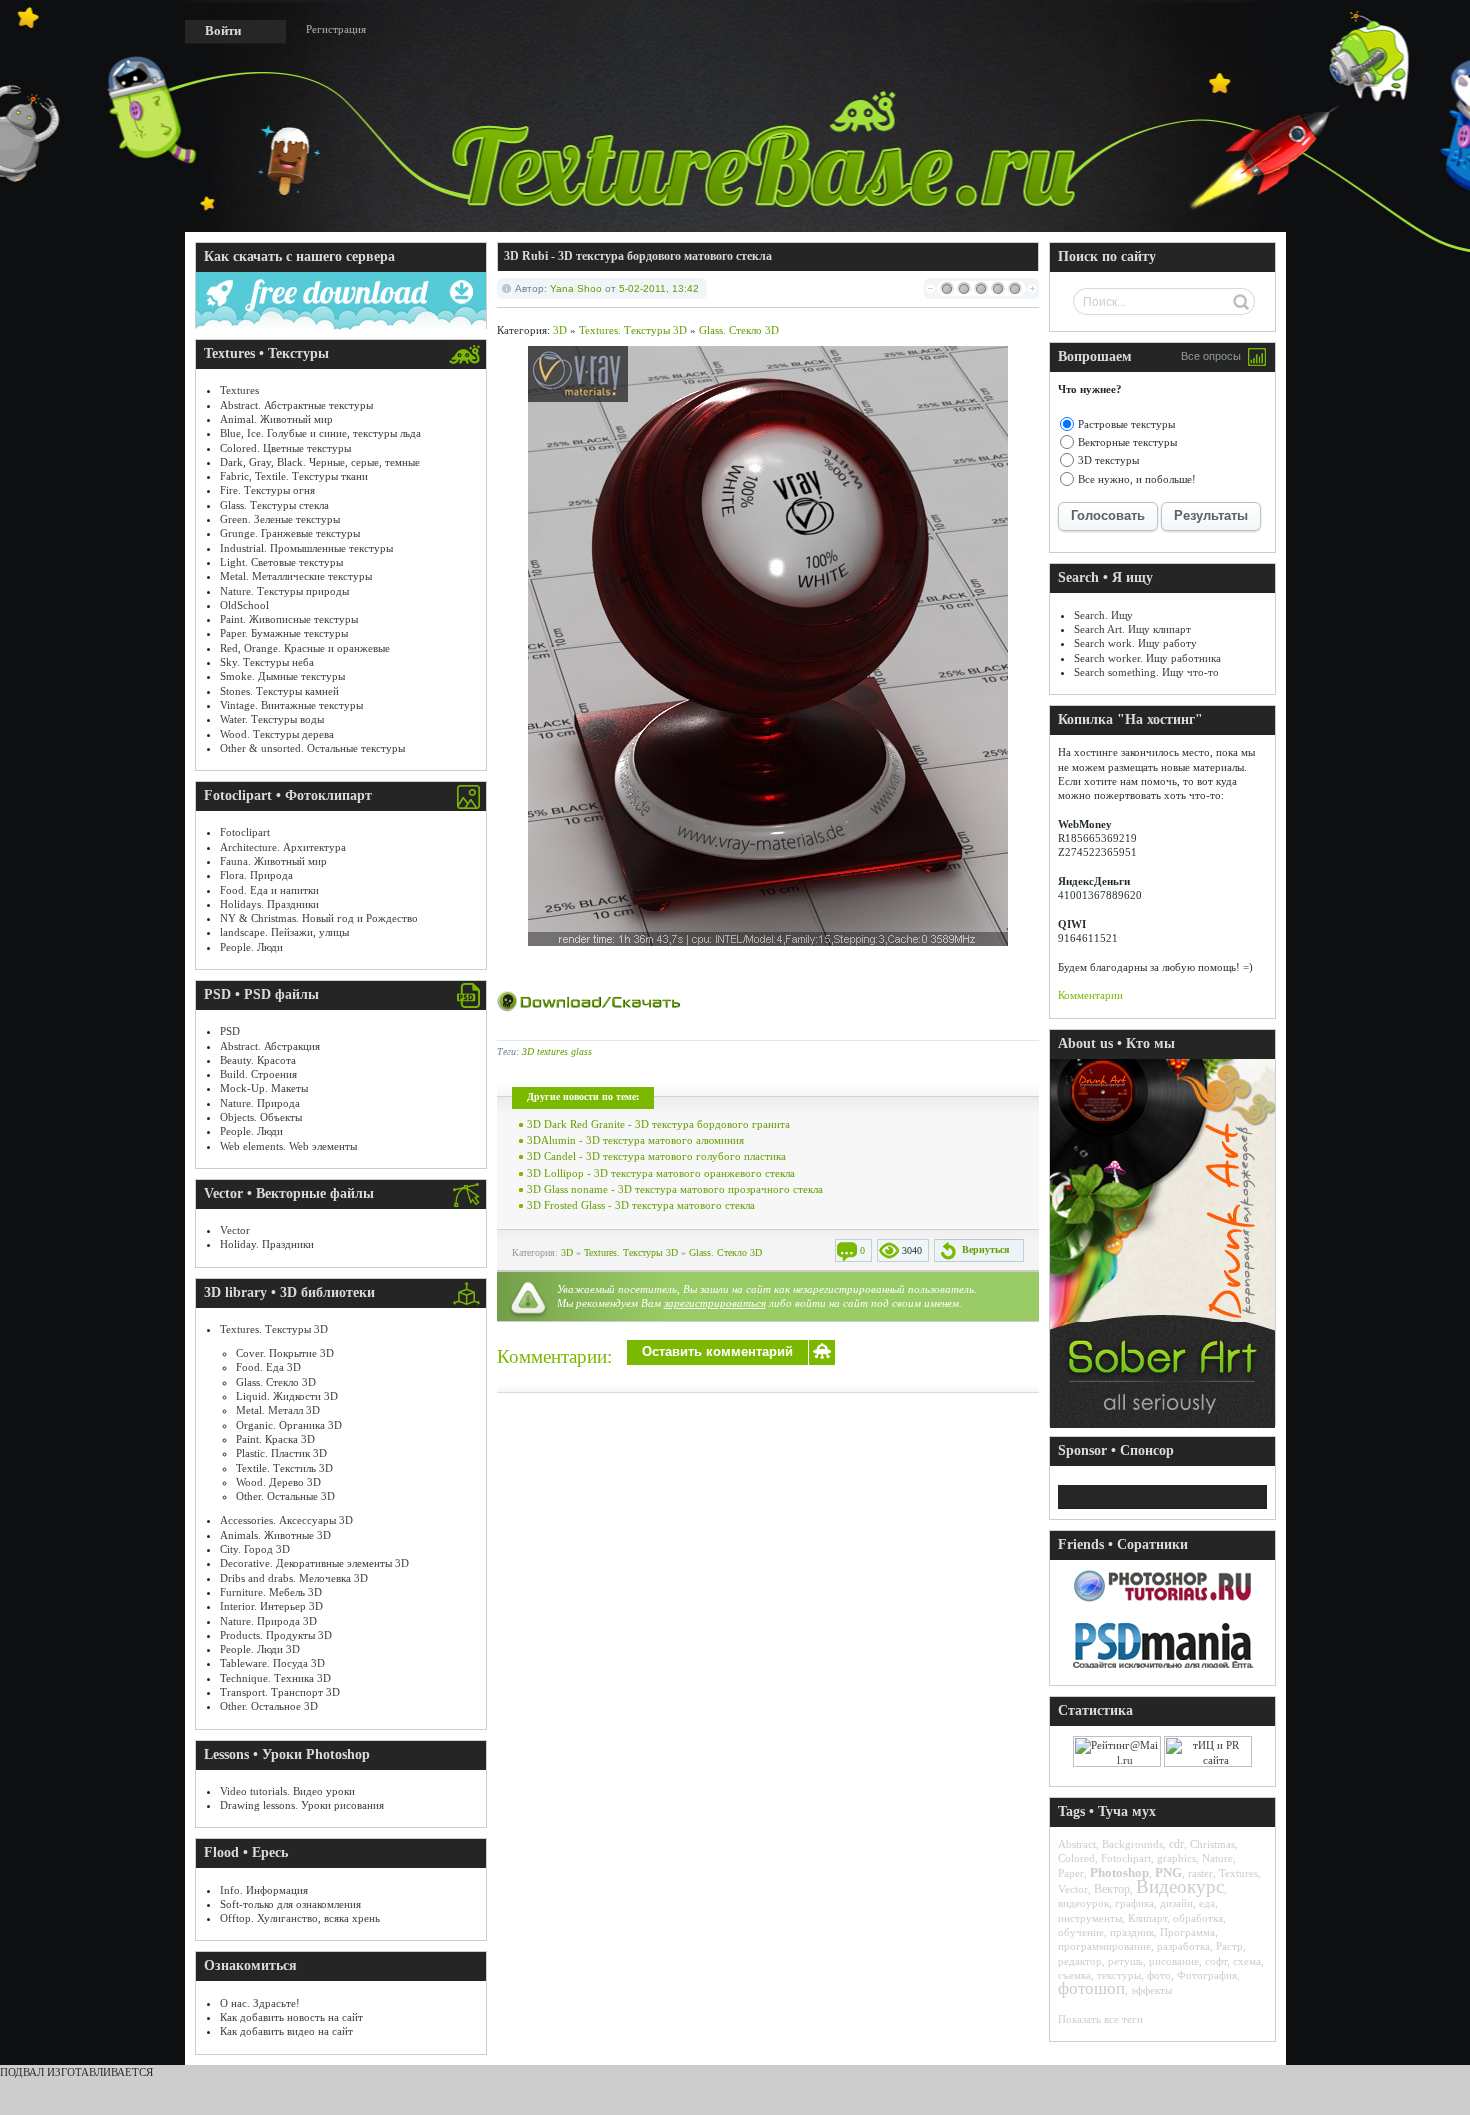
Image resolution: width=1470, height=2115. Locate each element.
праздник (1132, 1932)
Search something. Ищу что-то (1146, 672)
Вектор (1112, 1889)
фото (1159, 1975)
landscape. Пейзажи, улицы (284, 932)
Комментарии (1090, 995)
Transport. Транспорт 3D (280, 1692)
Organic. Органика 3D (289, 1425)
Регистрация (336, 29)
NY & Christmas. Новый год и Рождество (319, 918)
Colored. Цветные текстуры (285, 448)
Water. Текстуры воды (272, 719)
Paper (1071, 1873)
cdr (1176, 1844)
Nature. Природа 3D (268, 1621)
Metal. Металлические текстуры (296, 576)
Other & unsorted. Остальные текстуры (312, 748)
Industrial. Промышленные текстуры (306, 548)
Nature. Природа (260, 1103)
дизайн (1176, 1903)
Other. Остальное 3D (269, 1706)
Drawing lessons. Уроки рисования (302, 1805)
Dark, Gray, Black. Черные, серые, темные (320, 462)
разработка (1183, 1946)
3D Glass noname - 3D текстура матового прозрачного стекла (675, 1189)
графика (1134, 1903)
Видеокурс (1180, 1886)
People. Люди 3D (260, 1649)
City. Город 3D (255, 1549)
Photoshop (1119, 1872)
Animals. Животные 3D (275, 1535)
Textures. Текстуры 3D (274, 1329)
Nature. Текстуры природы (284, 591)
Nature (1217, 1858)
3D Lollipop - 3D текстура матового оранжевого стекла (661, 1173)
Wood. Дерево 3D (278, 1482)
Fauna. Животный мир (273, 861)
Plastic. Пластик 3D (281, 1453)
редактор (1080, 1961)
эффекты (1151, 1990)
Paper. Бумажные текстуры (284, 633)
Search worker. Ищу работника (1147, 658)
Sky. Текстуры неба (267, 662)
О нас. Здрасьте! (260, 2003)
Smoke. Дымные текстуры (282, 676)
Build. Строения (258, 1074)
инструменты (1090, 1918)
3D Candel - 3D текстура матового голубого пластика (656, 1156)
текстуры (1119, 1975)
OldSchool (244, 605)
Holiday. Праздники (267, 1244)
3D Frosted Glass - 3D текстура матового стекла (641, 1205)
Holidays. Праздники (269, 904)
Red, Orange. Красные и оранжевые (305, 648)
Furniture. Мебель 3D (271, 1592)
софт (1216, 1961)
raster (1200, 1873)
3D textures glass (557, 1051)
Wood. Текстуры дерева (277, 734)
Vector (235, 1230)
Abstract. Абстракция (270, 1046)
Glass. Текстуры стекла (274, 505)
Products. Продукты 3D (276, 1635)
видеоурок (1083, 1903)
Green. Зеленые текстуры (280, 519)
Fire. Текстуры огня (267, 490)
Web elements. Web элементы (288, 1146)
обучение (1081, 1932)
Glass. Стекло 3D (276, 1382)
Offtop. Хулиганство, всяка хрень (300, 1918)
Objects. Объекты (261, 1117)
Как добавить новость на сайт (291, 2017)
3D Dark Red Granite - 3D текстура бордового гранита (658, 1124)
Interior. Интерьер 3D (271, 1606)
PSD (230, 1031)
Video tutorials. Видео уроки (287, 1791)
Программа (1187, 1932)
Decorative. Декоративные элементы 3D (314, 1563)
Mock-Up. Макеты (264, 1088)
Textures (239, 390)
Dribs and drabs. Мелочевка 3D (294, 1578)
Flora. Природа (256, 875)
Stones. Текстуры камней (279, 691)
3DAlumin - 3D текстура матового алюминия (635, 1140)
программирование (1104, 1946)
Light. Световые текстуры (281, 562)
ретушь (1125, 1961)
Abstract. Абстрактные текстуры (296, 405)
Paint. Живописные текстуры (289, 619)
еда (1207, 1903)
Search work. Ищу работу (1135, 643)
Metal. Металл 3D (278, 1410)
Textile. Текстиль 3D (284, 1468)
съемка (1074, 1975)
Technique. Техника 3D (275, 1678)
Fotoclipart (245, 832)
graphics (1176, 1858)
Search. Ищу (1103, 615)
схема (1247, 1961)
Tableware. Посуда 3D (272, 1663)
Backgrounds (1132, 1844)
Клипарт (1147, 1918)
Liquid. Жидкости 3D (287, 1396)
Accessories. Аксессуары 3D (286, 1520)
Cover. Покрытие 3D (285, 1353)
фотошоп (1091, 1988)
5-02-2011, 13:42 (659, 288)
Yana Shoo (576, 288)
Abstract (1077, 1844)
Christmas (1212, 1844)
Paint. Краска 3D (275, 1439)
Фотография (1207, 1975)
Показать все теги (1100, 2019)
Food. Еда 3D (268, 1367)
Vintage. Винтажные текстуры (291, 705)
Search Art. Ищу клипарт (1132, 629)
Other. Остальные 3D (285, 1496)
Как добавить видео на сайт (286, 2031)
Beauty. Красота (258, 1060)
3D (560, 330)
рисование (1174, 1961)
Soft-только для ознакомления (290, 1904)
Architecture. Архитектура (283, 847)
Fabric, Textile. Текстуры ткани (294, 476)
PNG (1168, 1872)
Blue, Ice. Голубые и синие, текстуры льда (320, 433)
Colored (1076, 1858)
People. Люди (251, 947)
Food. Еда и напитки (269, 890)
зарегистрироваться (715, 1303)
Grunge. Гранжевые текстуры (290, 533)
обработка (1198, 1918)
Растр (1229, 1946)
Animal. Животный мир (276, 419)
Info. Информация (264, 1890)
